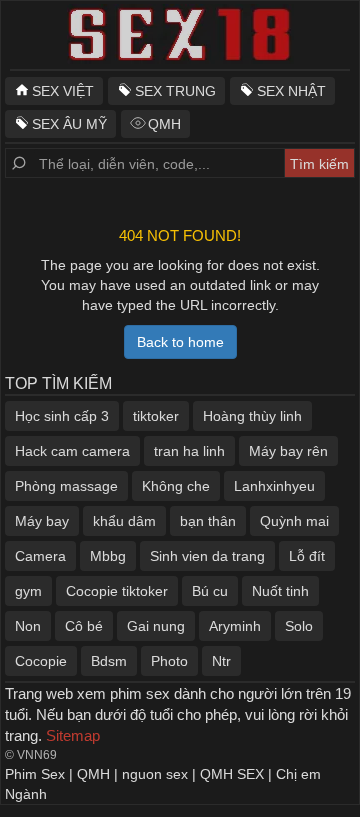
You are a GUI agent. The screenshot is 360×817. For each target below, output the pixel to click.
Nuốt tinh (280, 591)
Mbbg (108, 556)
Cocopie (41, 661)
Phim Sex (35, 774)
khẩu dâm (124, 521)
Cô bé (84, 626)
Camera (40, 556)
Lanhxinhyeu (274, 486)
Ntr (221, 661)
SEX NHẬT (291, 91)
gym (28, 591)
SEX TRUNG (175, 91)
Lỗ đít (307, 556)
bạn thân (208, 521)
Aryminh (235, 626)
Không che (176, 486)
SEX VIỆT (63, 91)
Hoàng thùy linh (252, 416)
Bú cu (210, 591)
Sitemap (73, 735)
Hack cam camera (72, 451)
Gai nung (156, 626)
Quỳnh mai (294, 521)
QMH (164, 124)
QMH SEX (232, 774)
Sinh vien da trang (207, 556)
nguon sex (155, 774)
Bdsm (109, 661)
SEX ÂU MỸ (69, 124)
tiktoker (156, 416)
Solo (299, 626)
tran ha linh (189, 451)
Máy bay (42, 521)
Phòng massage (66, 486)
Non (28, 626)
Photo (169, 661)
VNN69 (37, 755)
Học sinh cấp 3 (62, 416)
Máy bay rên (288, 451)
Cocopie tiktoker (117, 591)
